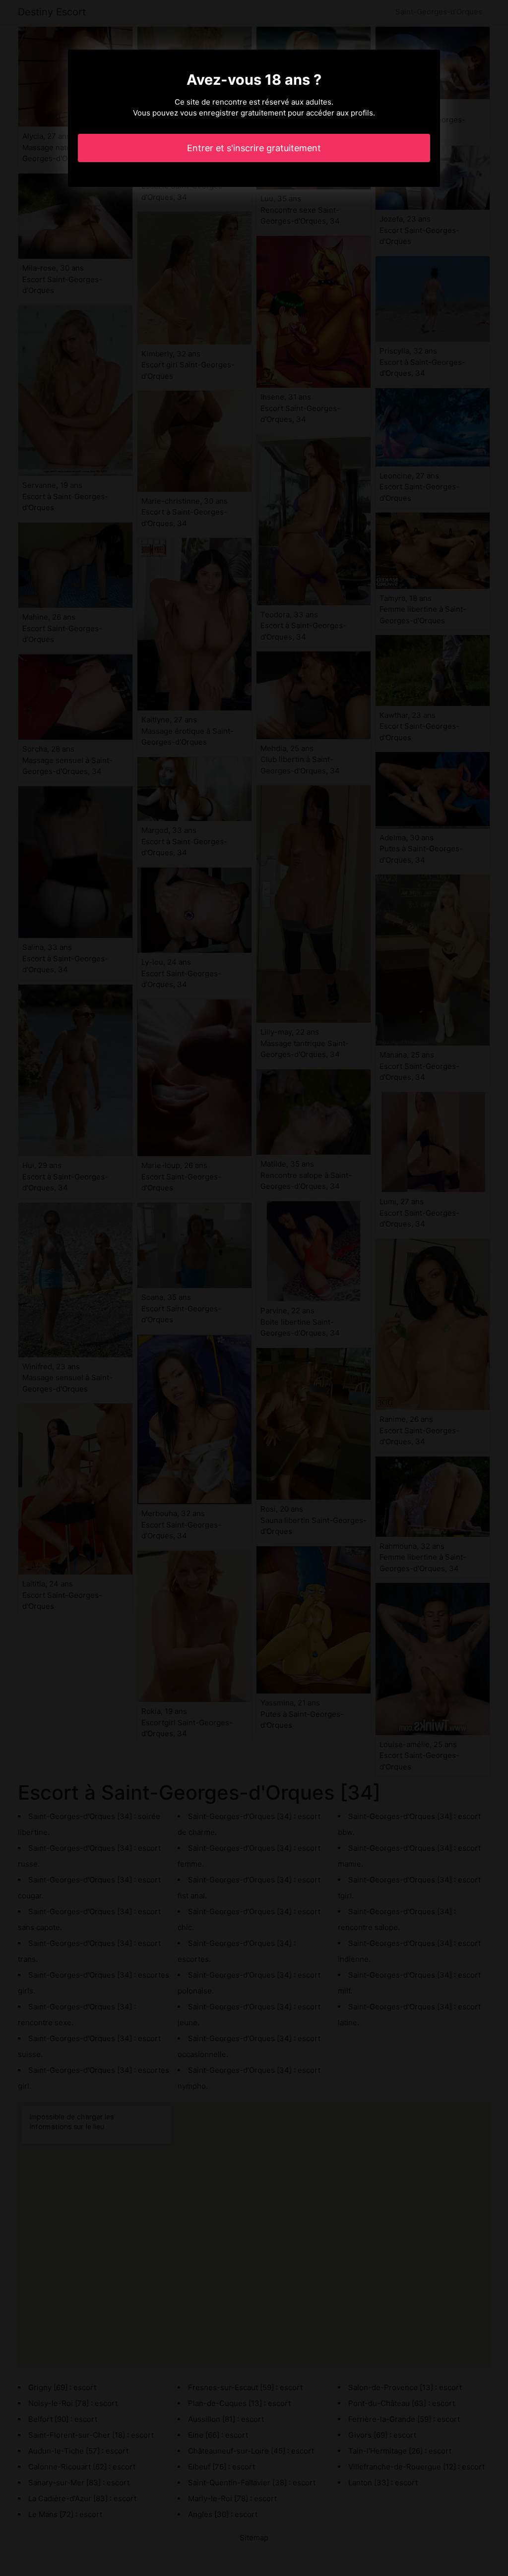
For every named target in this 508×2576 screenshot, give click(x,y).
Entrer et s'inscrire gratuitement (254, 148)
